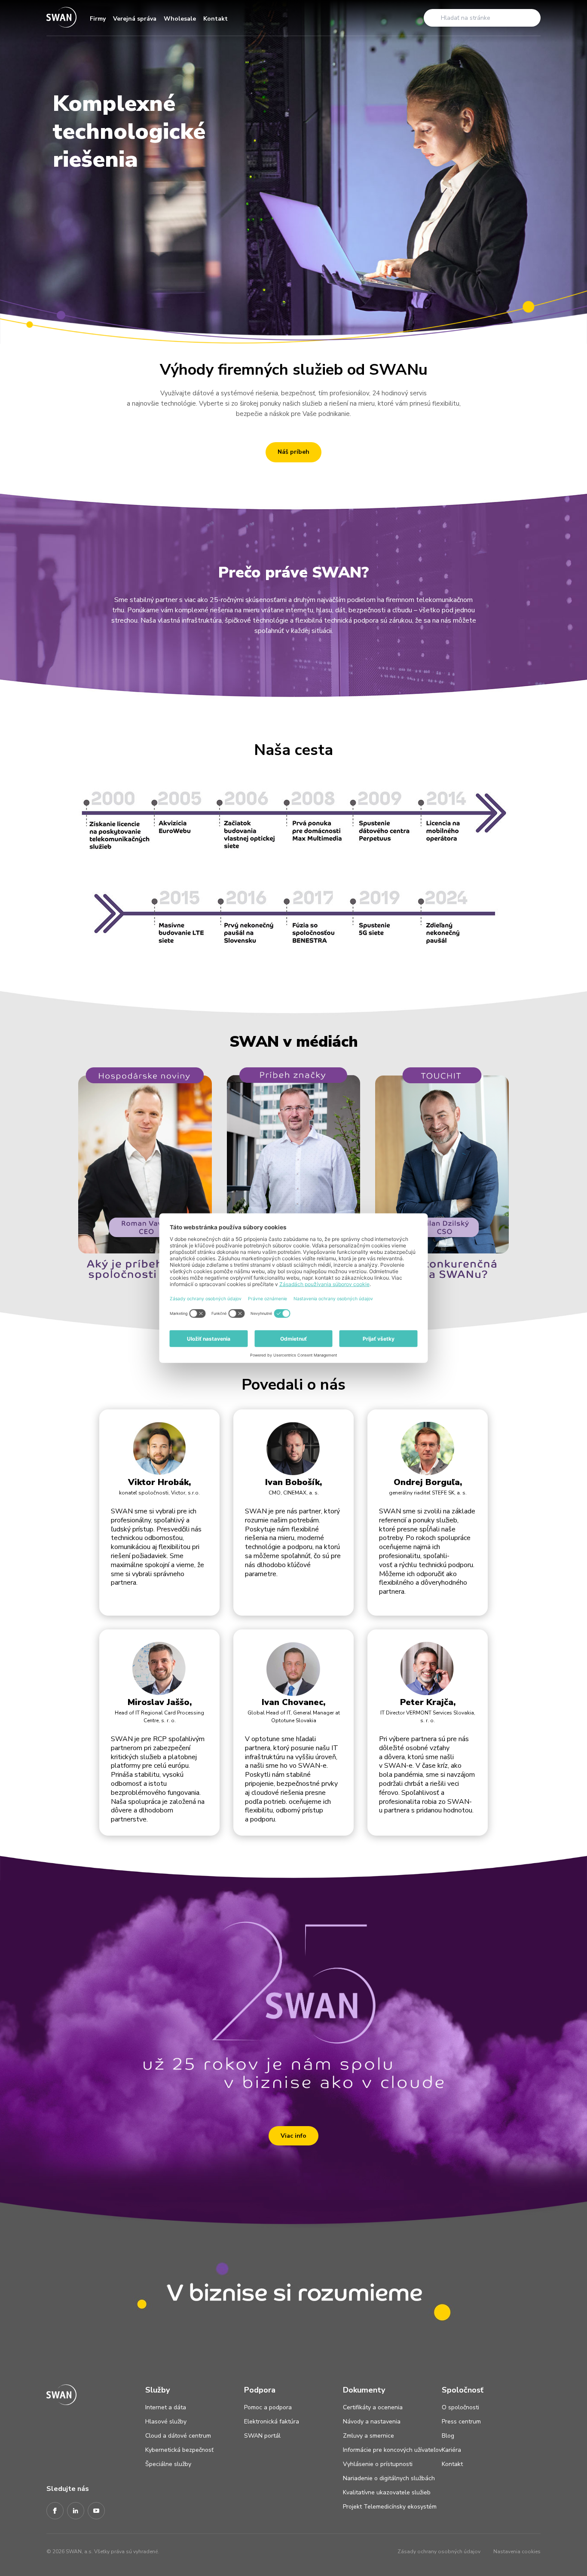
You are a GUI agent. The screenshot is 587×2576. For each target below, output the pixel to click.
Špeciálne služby (168, 2464)
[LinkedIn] (76, 2511)
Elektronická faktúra (272, 2422)
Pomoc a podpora (268, 2407)
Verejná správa (135, 19)
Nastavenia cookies (517, 2552)
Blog (448, 2436)
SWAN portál (262, 2436)
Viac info (293, 2136)
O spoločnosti (460, 2407)
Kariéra (451, 2450)
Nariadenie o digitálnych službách (389, 2478)
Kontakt (216, 19)
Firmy (98, 19)
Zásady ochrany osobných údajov (439, 2552)
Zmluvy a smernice (368, 2436)
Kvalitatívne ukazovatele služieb (387, 2492)
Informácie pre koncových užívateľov (392, 2450)
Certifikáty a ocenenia (373, 2407)
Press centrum (461, 2422)
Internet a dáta (166, 2407)
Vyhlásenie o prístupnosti (378, 2464)
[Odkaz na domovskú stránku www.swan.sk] (61, 18)
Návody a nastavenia (372, 2422)
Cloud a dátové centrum (178, 2436)
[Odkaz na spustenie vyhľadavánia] (433, 18)
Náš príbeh (293, 452)
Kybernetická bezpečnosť (179, 2450)
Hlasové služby (166, 2422)
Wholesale (180, 19)
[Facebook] (55, 2511)
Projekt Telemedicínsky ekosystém (390, 2507)
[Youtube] (96, 2511)
